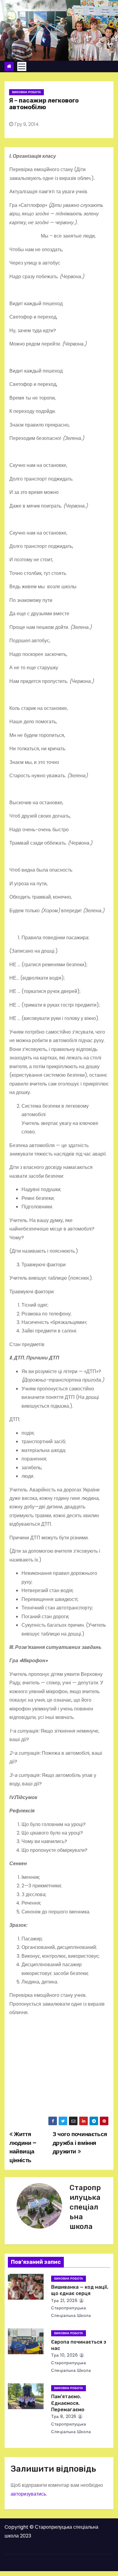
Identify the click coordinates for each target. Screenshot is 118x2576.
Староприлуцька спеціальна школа (85, 2207)
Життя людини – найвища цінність (23, 2147)
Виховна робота (26, 92)
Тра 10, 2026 (64, 2355)
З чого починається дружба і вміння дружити (80, 2143)
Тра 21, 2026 (64, 2301)
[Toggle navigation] (22, 66)
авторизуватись (28, 2494)
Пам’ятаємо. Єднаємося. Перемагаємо (68, 2403)
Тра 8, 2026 (64, 2416)
